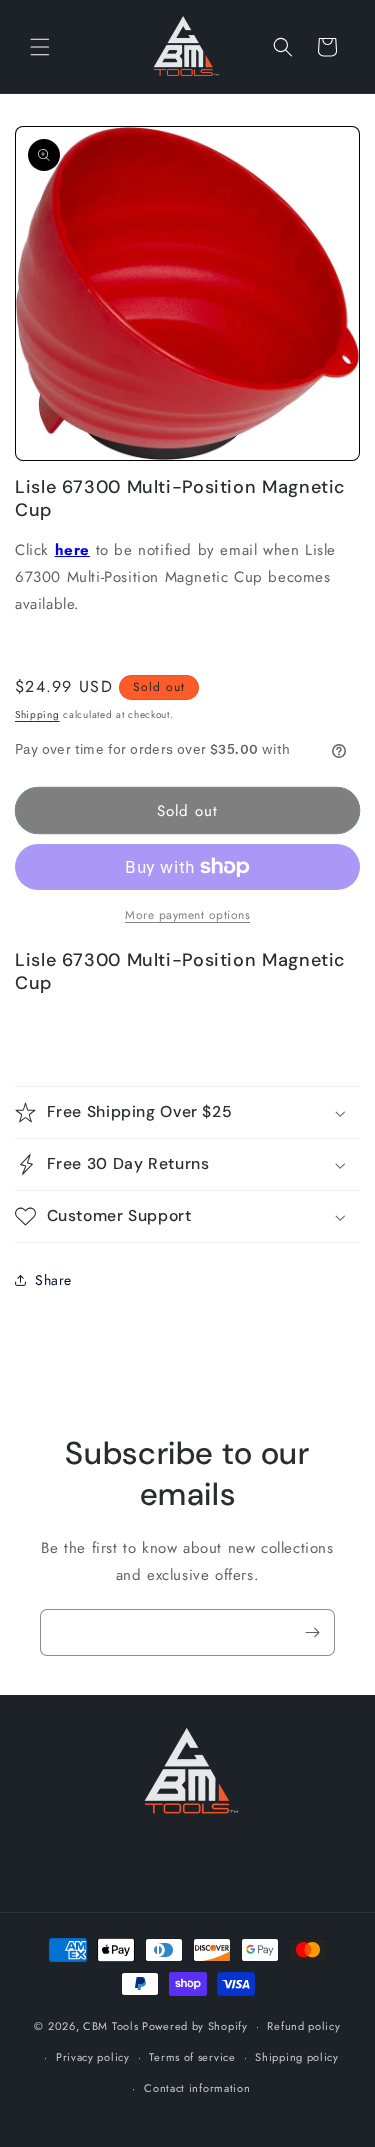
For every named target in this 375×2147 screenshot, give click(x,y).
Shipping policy (297, 2057)
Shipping (37, 714)
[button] (40, 47)
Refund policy (303, 2026)
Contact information (197, 2088)
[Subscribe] (312, 1632)
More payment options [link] (187, 915)
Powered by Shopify (195, 2026)
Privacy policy (93, 2057)
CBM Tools (110, 2026)
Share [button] (53, 1280)
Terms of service (192, 2057)
